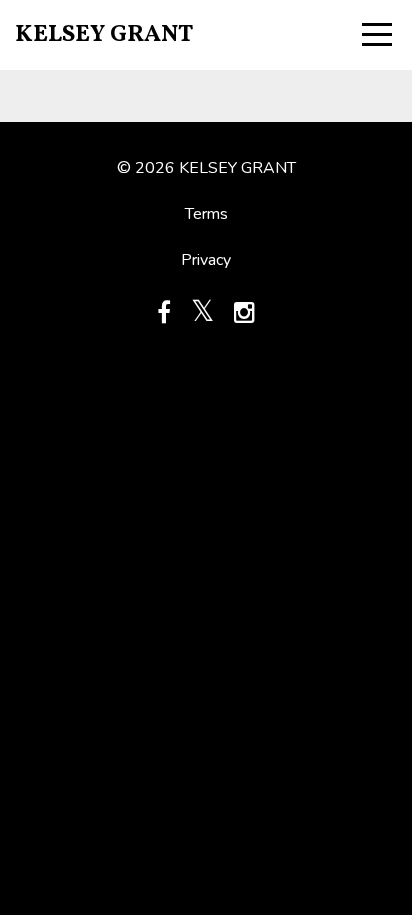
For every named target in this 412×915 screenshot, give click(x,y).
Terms (206, 214)
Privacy (206, 260)
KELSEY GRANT (104, 35)
